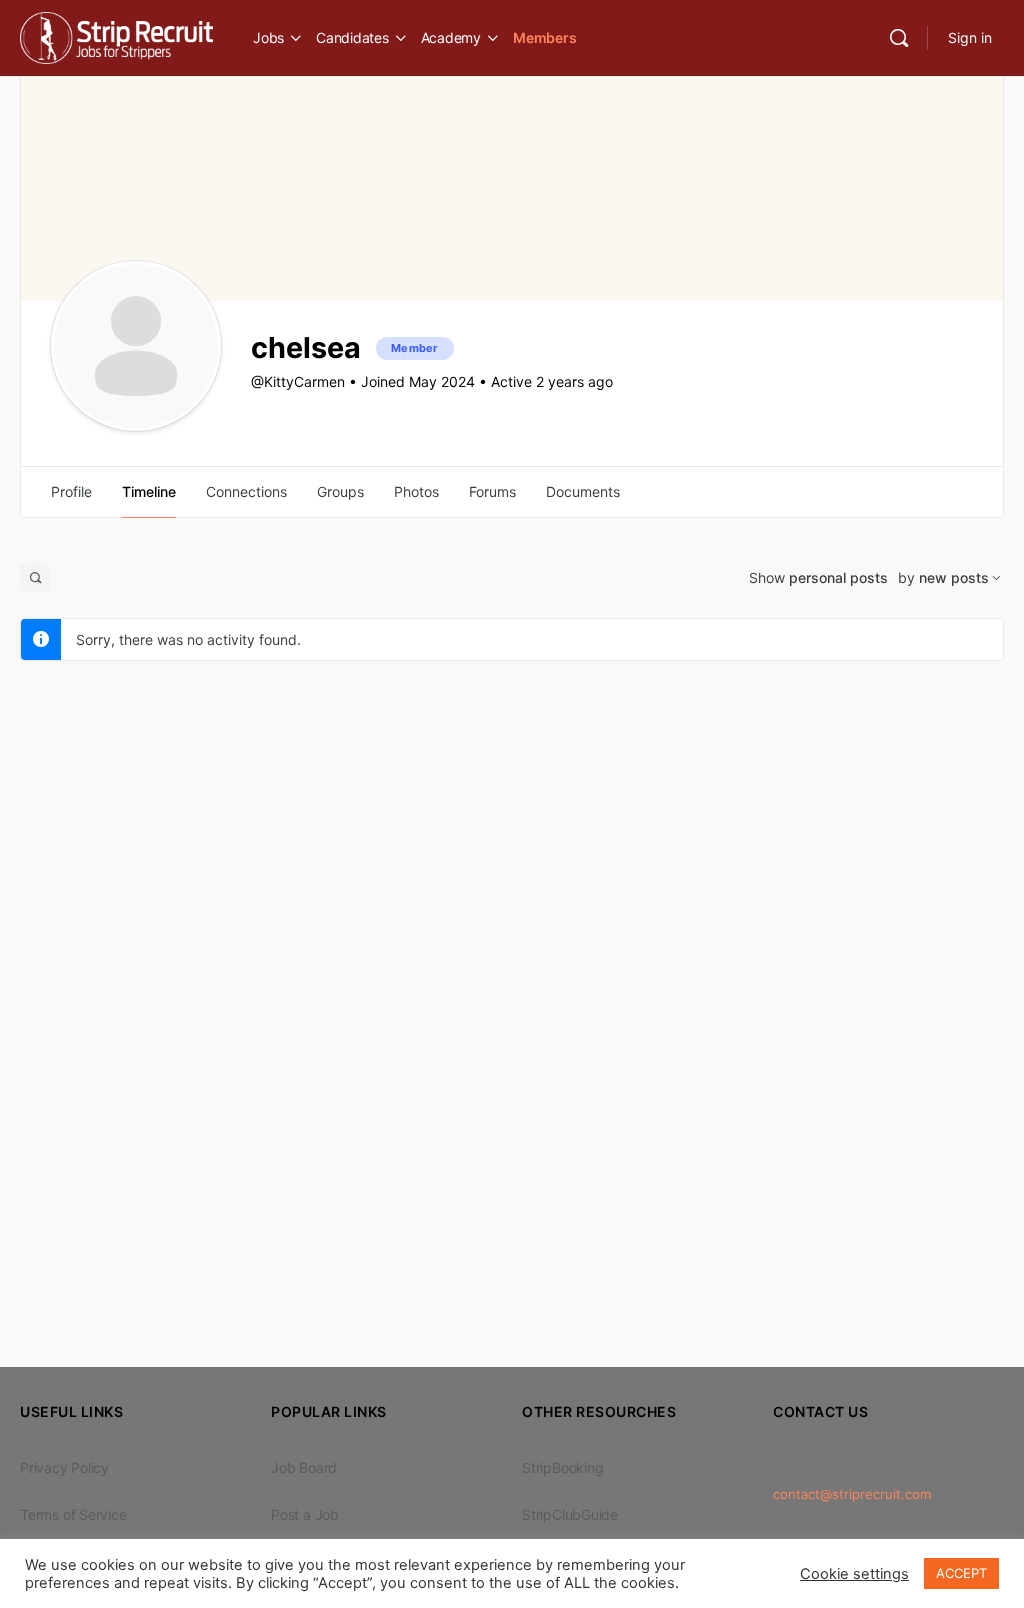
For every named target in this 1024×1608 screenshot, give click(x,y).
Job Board (304, 1467)
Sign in (970, 37)
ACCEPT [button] (961, 1573)
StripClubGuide (570, 1514)
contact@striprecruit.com (852, 1494)
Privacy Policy (64, 1467)
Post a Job (305, 1514)
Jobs (268, 37)
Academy (451, 37)
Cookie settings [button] (854, 1574)
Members (544, 37)
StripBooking (562, 1467)
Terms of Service (73, 1514)
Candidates (352, 37)
